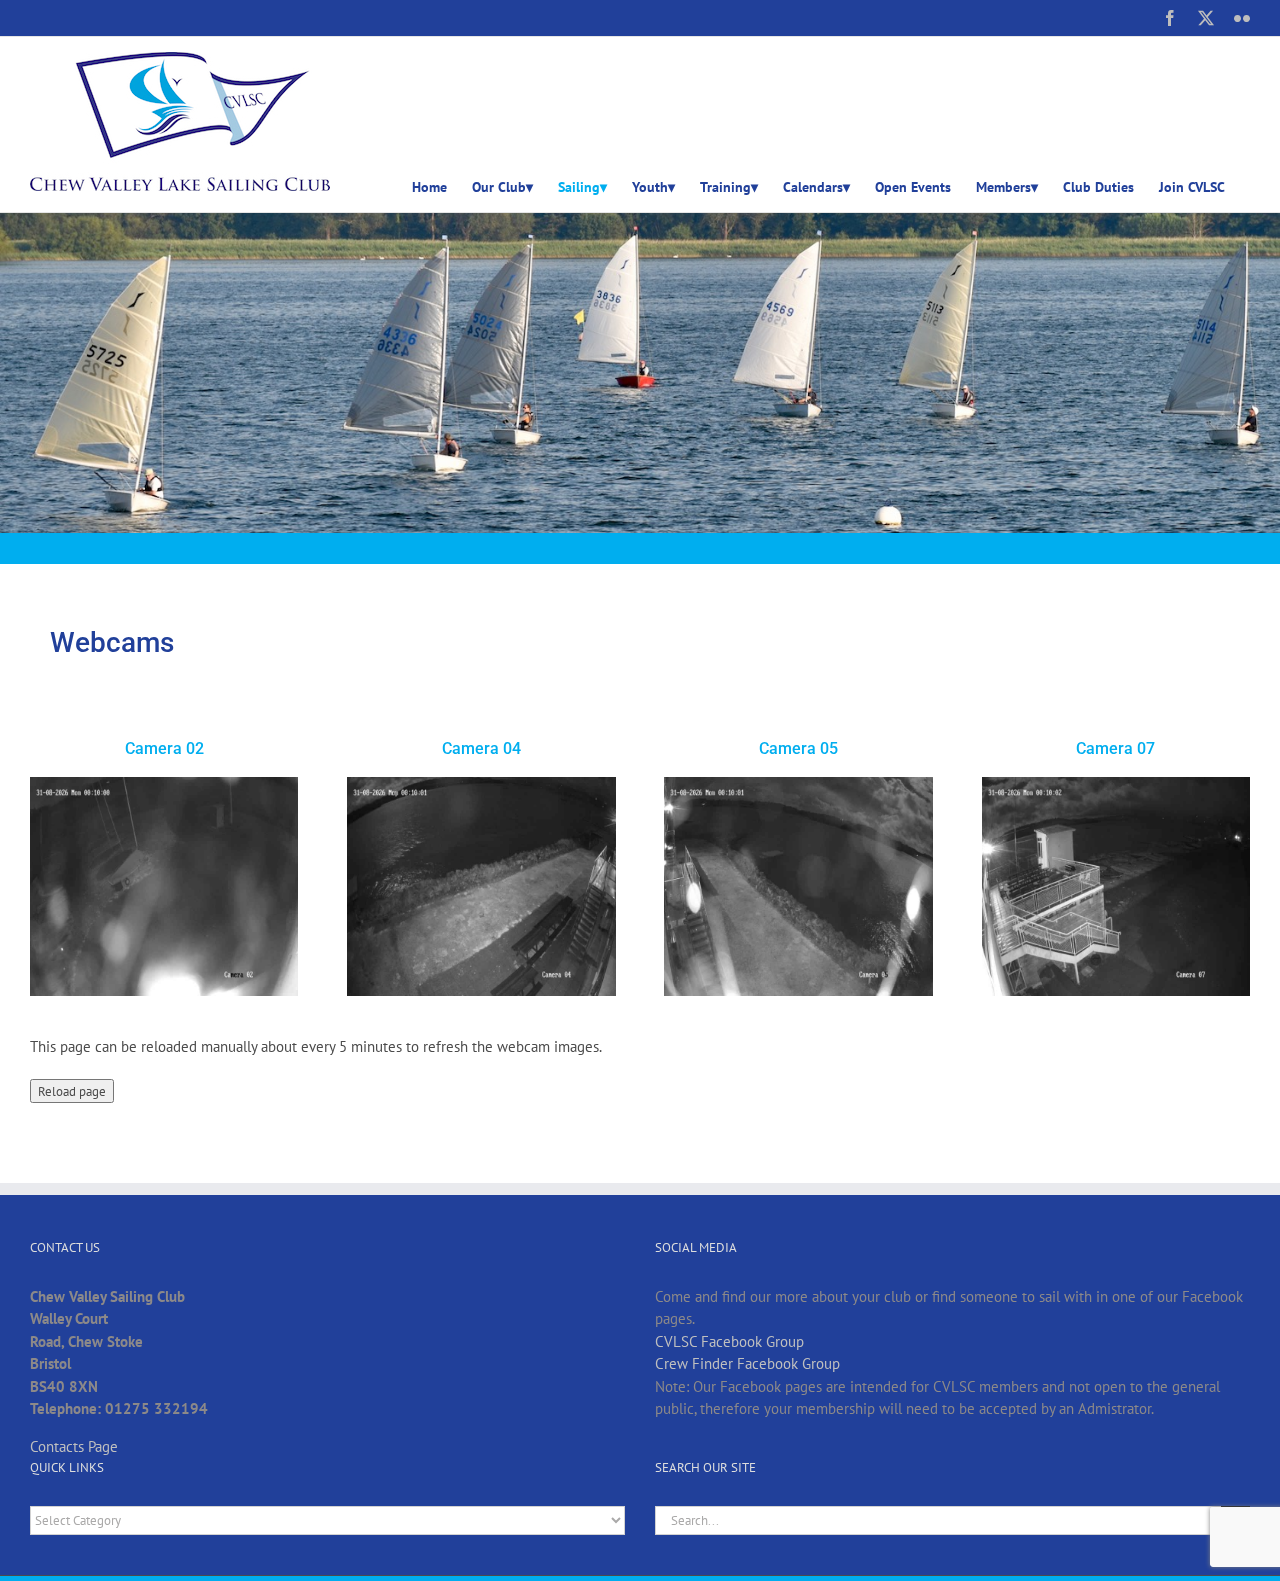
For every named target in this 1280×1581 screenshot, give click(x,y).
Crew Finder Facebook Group (747, 1363)
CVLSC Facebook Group (729, 1341)
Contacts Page (74, 1446)
